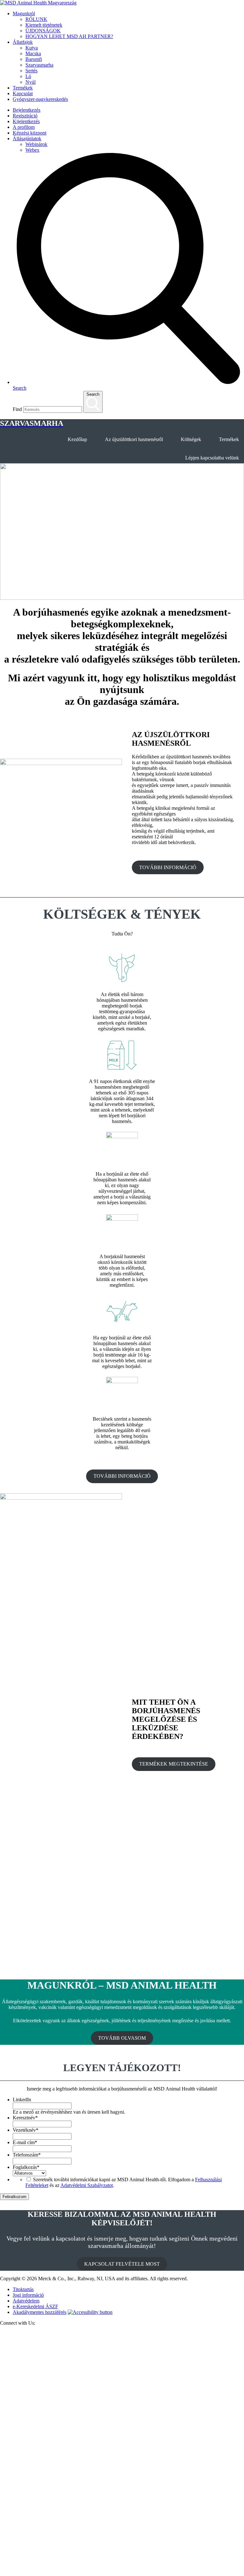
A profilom (24, 127)
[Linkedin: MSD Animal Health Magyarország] (122, 2573)
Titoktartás (23, 2289)
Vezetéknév (26, 2130)
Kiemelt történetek (44, 25)
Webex (32, 150)
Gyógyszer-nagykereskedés (40, 99)
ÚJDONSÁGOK (43, 31)
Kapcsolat (23, 93)
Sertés (31, 71)
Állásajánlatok (27, 139)
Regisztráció (25, 116)
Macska (33, 53)
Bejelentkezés (27, 110)
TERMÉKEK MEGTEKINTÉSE (174, 1764)
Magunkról (24, 13)
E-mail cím (25, 2142)
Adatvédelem (26, 2301)
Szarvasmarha (39, 65)
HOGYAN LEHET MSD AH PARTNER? (69, 36)
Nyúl (30, 82)
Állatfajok (23, 42)
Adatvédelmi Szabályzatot (87, 2185)
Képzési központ (30, 133)
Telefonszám (27, 2155)
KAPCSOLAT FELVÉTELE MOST (122, 2264)
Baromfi (34, 59)
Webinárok (36, 144)
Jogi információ (28, 2295)
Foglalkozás (26, 2167)
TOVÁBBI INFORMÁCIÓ (168, 867)
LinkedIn (22, 2100)
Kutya (32, 48)
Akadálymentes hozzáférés (40, 2312)
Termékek (23, 88)
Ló (28, 76)
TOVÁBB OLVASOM (122, 2038)
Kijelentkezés (26, 121)
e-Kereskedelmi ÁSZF (35, 2306)
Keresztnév (25, 2118)
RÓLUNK (36, 19)
